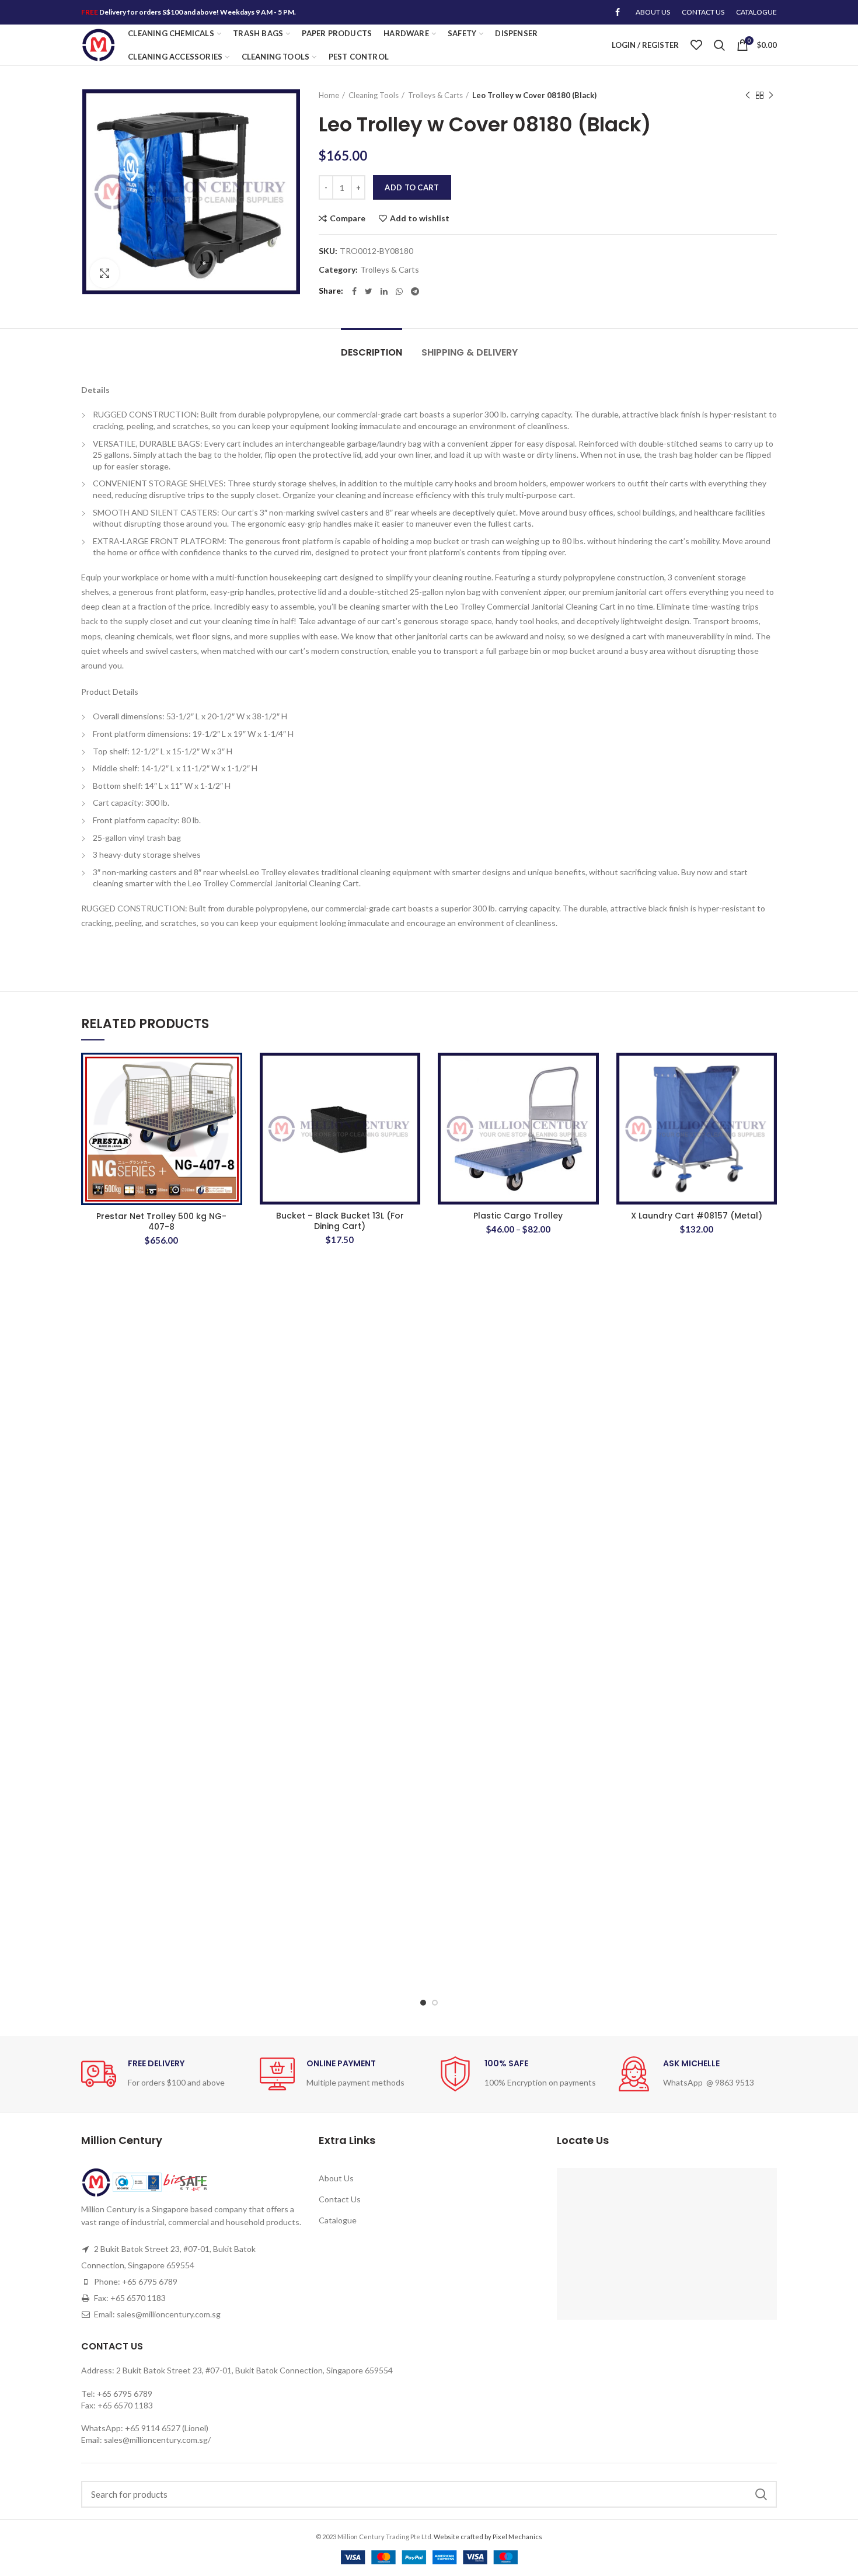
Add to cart (412, 187)
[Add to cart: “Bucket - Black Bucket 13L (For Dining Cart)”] (411, 1098)
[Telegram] (415, 291)
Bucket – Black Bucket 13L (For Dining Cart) (340, 1221)
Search (761, 2494)
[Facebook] (618, 12)
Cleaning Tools (374, 95)
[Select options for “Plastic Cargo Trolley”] (590, 1098)
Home (329, 95)
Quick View (233, 1124)
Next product (771, 95)
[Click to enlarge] (104, 273)
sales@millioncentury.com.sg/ (157, 2440)
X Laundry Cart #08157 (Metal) (697, 1216)
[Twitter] (369, 291)
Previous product (748, 95)
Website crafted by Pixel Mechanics (488, 2537)
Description (372, 352)
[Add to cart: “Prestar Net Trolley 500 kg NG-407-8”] (233, 1098)
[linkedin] (384, 291)
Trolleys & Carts (435, 95)
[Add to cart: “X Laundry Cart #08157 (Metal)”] (768, 1098)
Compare (348, 218)
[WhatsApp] (399, 291)
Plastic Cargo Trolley (518, 1216)
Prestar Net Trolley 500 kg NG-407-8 (161, 1221)
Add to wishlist (420, 218)
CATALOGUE (756, 12)
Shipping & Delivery (470, 352)
